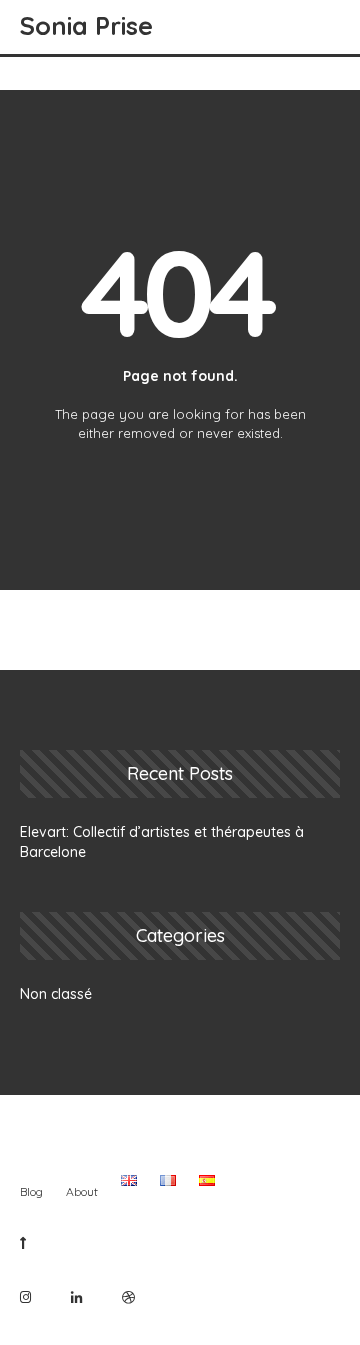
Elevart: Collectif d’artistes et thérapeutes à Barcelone (162, 842)
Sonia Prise (86, 25)
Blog (31, 1191)
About (82, 1191)
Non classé (56, 994)
